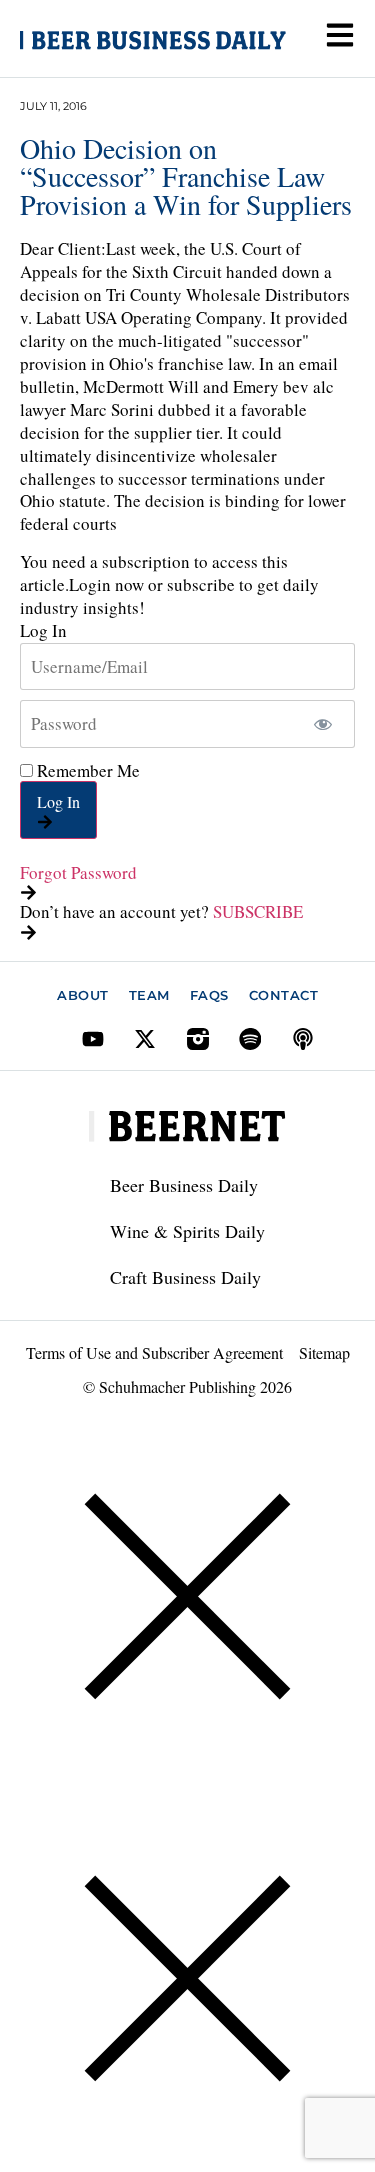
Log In (58, 801)
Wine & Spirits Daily (187, 1231)
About (83, 995)
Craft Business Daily (185, 1277)
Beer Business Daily (184, 1185)
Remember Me (86, 770)
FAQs (209, 995)
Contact (284, 995)
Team (149, 995)
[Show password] (322, 724)
